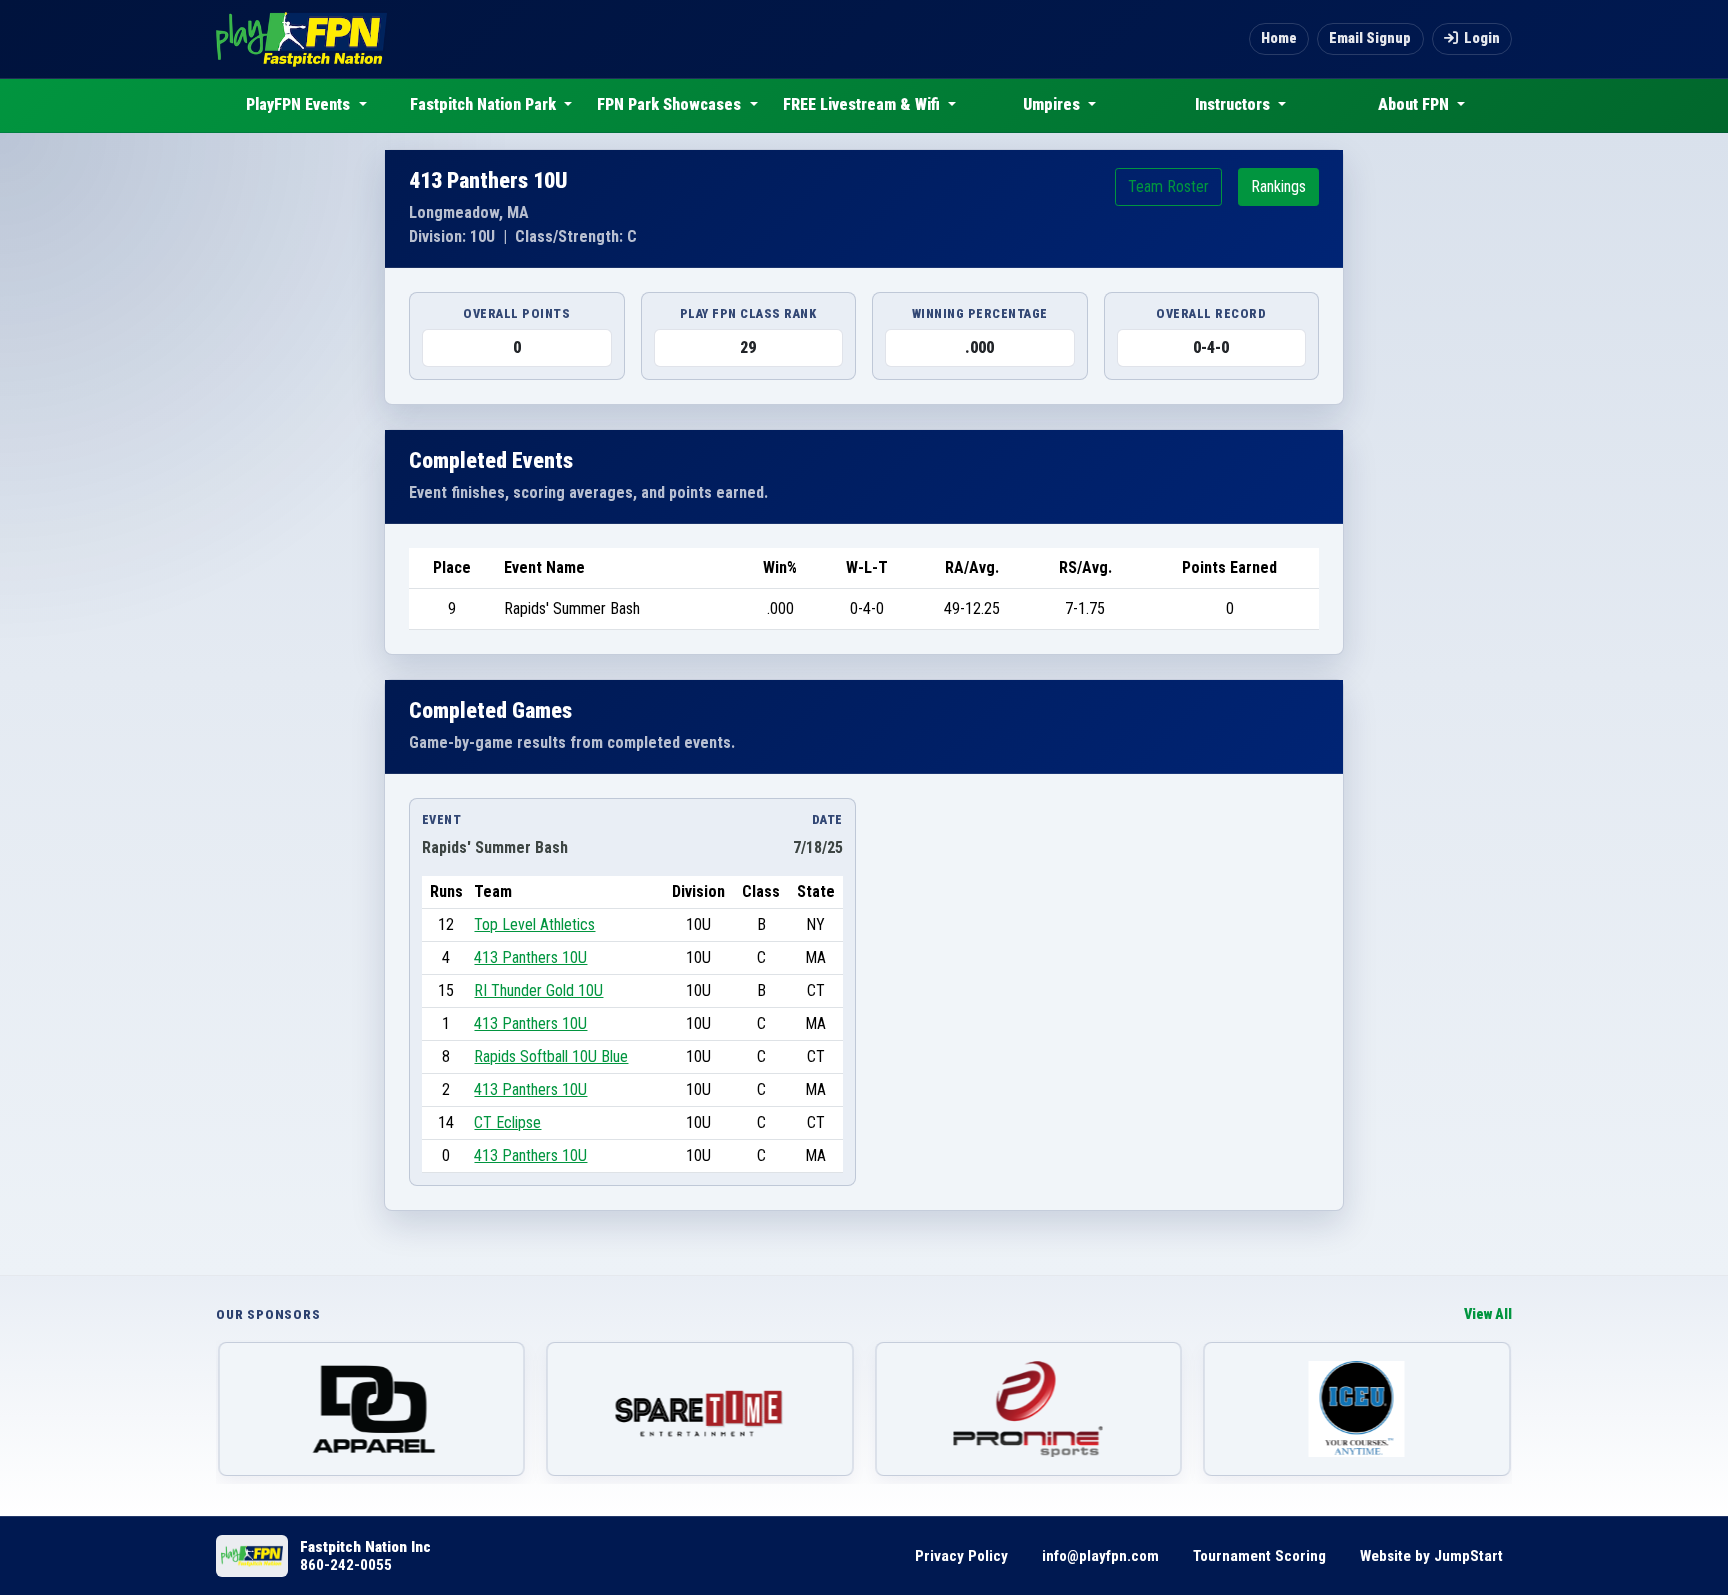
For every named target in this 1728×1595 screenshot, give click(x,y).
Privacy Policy (961, 1556)
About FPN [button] (1415, 104)
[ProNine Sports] (1028, 1409)
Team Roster (1168, 186)
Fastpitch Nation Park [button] (485, 104)
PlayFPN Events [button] (300, 104)
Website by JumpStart (1431, 1556)
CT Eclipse (507, 1122)
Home (1279, 38)
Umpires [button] (1053, 104)
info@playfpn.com (1100, 1556)
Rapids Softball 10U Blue (551, 1056)
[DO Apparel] (371, 1409)
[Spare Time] (700, 1409)
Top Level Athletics (534, 924)
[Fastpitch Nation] (301, 39)
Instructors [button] (1234, 104)
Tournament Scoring (1259, 1556)
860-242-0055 (346, 1565)
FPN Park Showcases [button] (671, 104)
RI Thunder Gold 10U (538, 990)
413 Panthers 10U (530, 957)
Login (1482, 38)
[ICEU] (1357, 1409)
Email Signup (1370, 38)
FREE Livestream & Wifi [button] (863, 104)
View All (1488, 1314)
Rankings (1278, 186)
